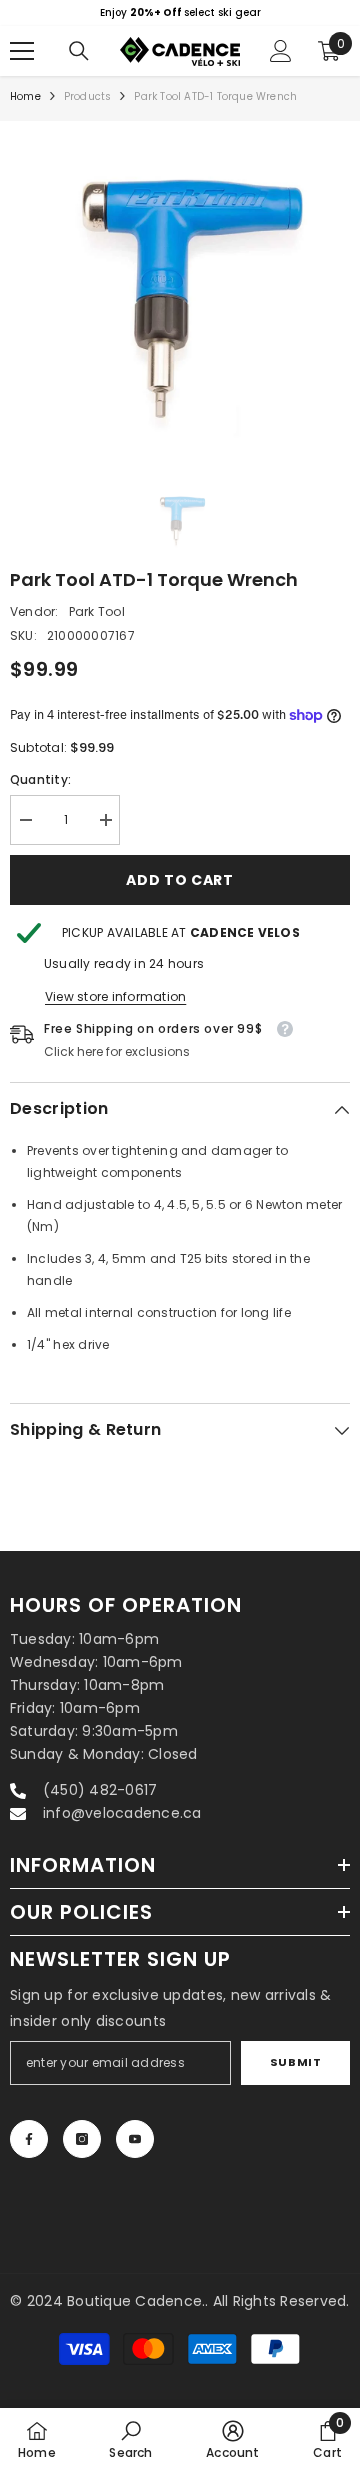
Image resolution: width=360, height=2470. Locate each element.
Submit (295, 2062)
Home (25, 96)
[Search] (79, 51)
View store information (115, 996)
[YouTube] (135, 2139)
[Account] (281, 51)
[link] (130, 2439)
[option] (180, 13)
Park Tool (97, 611)
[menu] (22, 51)
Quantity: (40, 779)
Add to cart (180, 880)
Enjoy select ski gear (180, 12)
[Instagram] (82, 2139)
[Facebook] (29, 2139)
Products (88, 96)
